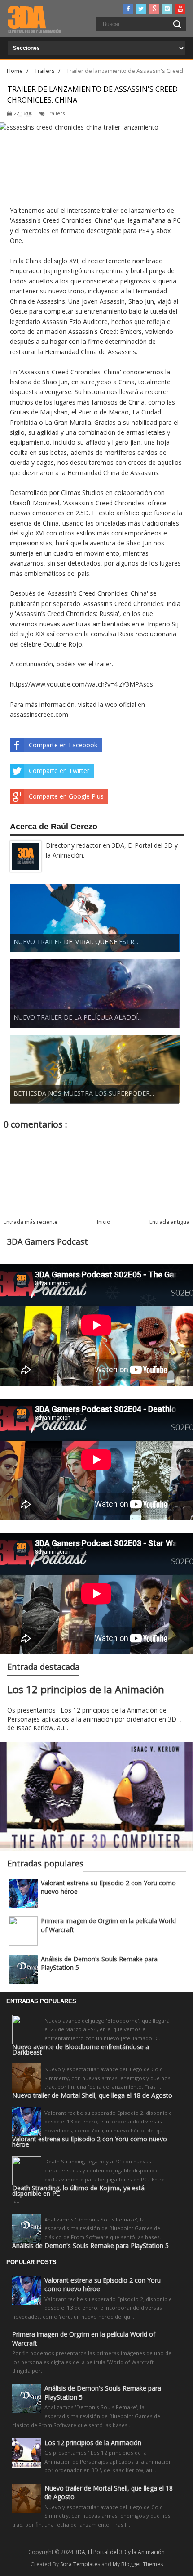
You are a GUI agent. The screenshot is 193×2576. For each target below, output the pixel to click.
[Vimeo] (167, 9)
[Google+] (154, 9)
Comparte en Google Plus (66, 796)
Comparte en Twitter (59, 771)
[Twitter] (141, 9)
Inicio (104, 1222)
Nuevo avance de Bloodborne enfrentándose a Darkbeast (81, 2050)
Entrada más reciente (31, 1222)
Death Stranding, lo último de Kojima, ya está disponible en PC (78, 2191)
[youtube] (180, 9)
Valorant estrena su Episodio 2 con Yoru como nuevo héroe (90, 2142)
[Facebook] (128, 9)
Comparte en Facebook (63, 745)
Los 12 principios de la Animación (86, 1689)
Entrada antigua (169, 1222)
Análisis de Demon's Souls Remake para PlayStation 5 (90, 2246)
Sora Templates (80, 2564)
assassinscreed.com (39, 714)
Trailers (55, 113)
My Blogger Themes (138, 2564)
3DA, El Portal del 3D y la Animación (120, 2552)
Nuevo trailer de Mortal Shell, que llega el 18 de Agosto (92, 2095)
